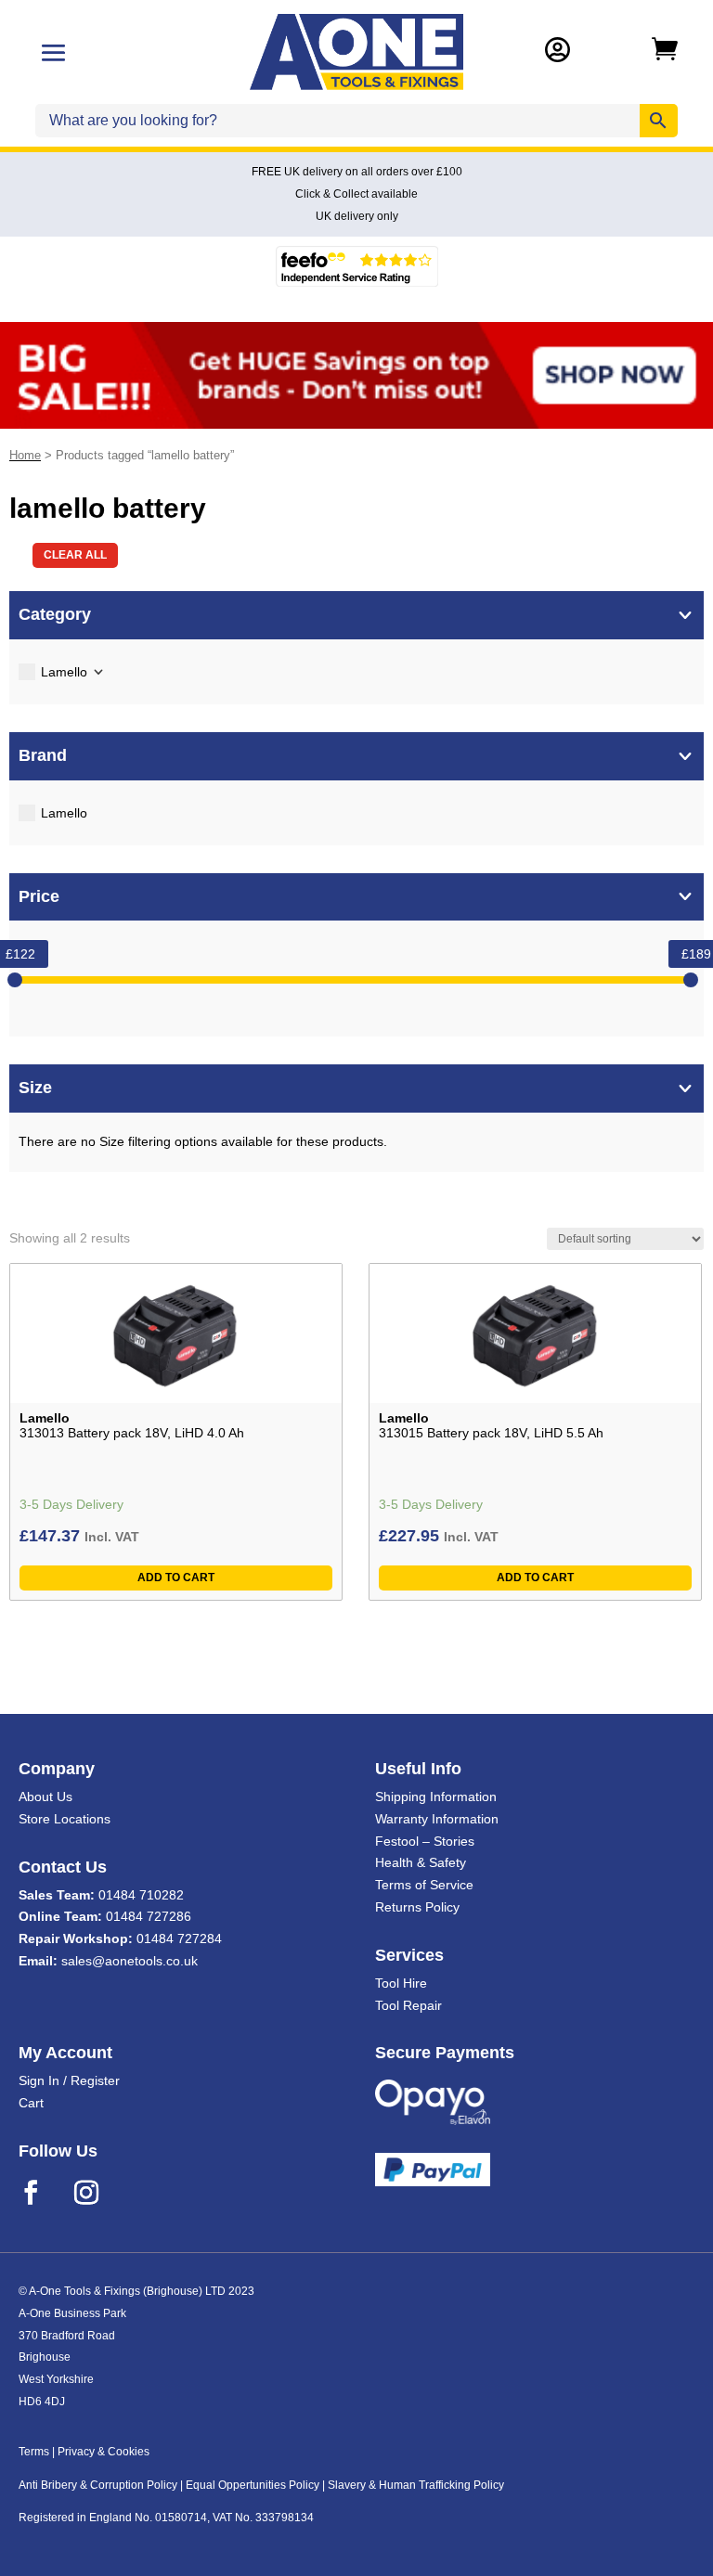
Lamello (64, 672)
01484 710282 (141, 1895)
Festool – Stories (425, 1841)
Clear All (75, 555)
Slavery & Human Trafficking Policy (416, 2485)
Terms (34, 2452)
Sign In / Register (69, 2080)
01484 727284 (179, 1938)
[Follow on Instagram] (98, 2193)
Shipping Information (436, 1797)
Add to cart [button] (176, 1578)
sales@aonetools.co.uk (130, 1961)
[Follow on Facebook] (43, 2193)
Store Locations (65, 1819)
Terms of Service (424, 1885)
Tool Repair (408, 2005)
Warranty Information (437, 1819)
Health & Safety (421, 1862)
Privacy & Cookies (104, 2452)
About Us (45, 1797)
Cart (31, 2103)
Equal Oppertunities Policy (253, 2485)
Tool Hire (401, 1983)
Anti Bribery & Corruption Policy (98, 2485)
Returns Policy (417, 1907)
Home (25, 455)
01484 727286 (149, 1916)
